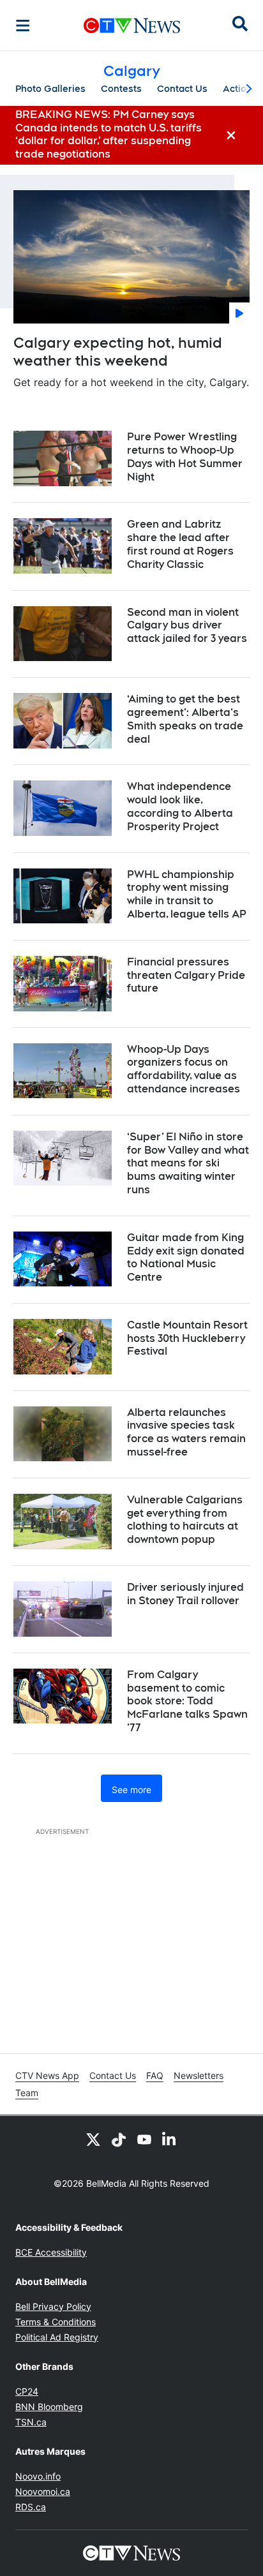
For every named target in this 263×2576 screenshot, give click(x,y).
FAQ (155, 2075)
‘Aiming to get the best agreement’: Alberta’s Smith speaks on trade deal (185, 719)
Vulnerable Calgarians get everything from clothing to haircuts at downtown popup (185, 1520)
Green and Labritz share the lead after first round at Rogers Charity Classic (180, 544)
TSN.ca (31, 2422)
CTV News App (47, 2075)
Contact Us (182, 89)
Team (27, 2093)
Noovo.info (38, 2476)
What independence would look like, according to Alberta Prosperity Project (180, 806)
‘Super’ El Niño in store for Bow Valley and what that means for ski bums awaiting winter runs (188, 1163)
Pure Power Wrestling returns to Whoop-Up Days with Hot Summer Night (185, 457)
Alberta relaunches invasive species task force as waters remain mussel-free (186, 1432)
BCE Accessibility (51, 2252)
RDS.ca (31, 2507)
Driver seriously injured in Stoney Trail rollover (185, 1594)
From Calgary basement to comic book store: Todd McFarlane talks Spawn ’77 (187, 1701)
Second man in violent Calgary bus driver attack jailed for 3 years (187, 626)
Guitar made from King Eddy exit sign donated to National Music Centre (186, 1257)
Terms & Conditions (56, 2322)
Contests (121, 89)
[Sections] (23, 26)
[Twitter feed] (93, 2139)
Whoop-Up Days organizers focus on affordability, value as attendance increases (184, 1069)
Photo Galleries (50, 89)
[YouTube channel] (144, 2139)
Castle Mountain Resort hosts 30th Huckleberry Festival (187, 1338)
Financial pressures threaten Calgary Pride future (186, 975)
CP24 (27, 2391)
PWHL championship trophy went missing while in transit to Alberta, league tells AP (187, 894)
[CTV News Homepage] (132, 26)
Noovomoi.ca (43, 2491)
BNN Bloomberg (49, 2407)
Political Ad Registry (57, 2337)
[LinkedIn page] (170, 2139)
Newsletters (199, 2075)
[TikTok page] (119, 2139)
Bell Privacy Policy (53, 2306)
